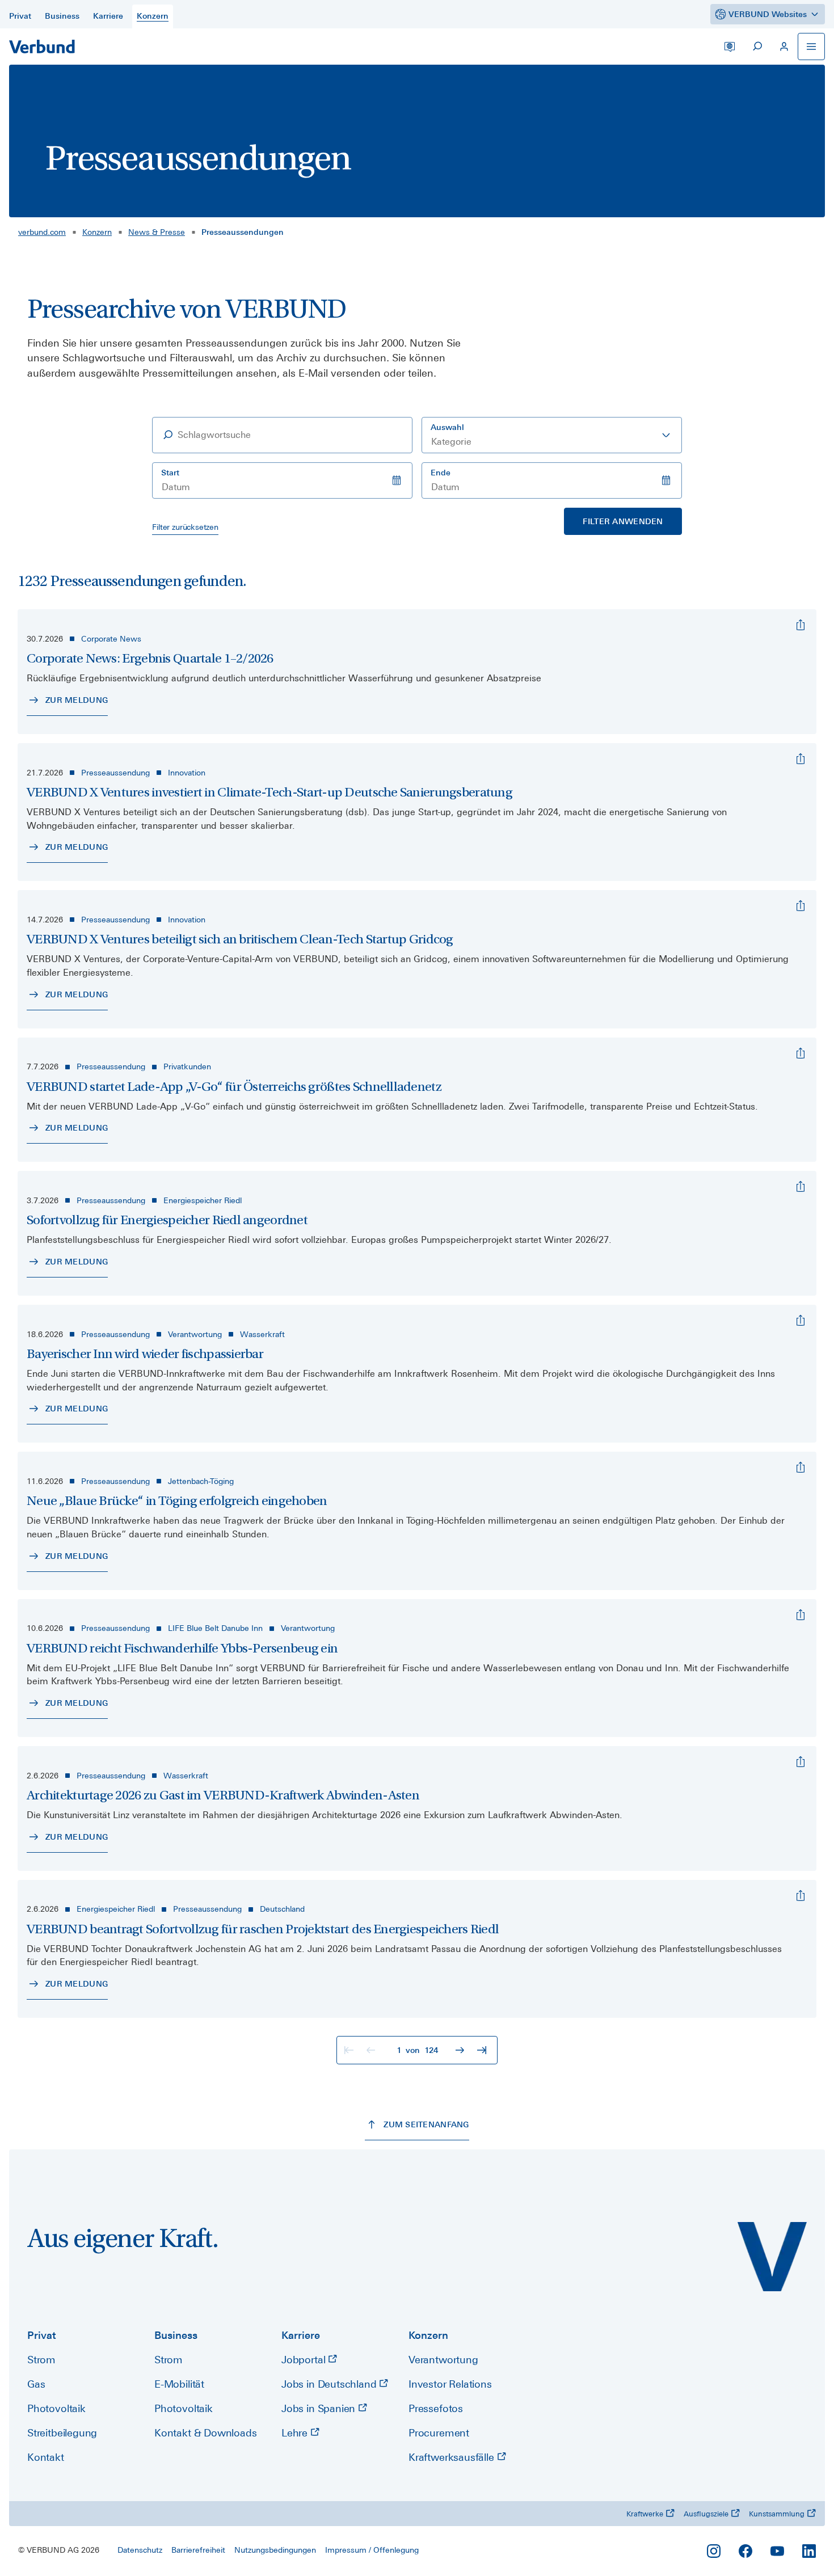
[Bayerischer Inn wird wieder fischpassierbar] (801, 1321)
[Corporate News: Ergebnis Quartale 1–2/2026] (801, 625)
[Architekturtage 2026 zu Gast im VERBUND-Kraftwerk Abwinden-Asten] (801, 1762)
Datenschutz (140, 2550)
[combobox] (552, 435)
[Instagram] (714, 2551)
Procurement (439, 2433)
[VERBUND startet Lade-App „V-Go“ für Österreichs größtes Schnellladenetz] (801, 1053)
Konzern (97, 232)
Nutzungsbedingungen (275, 2550)
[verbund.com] (772, 2257)
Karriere (301, 2335)
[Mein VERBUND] (784, 47)
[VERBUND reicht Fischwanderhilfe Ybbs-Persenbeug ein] (801, 1615)
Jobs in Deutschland (330, 2384)
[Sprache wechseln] (730, 47)
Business (176, 2335)
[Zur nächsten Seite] (461, 2050)
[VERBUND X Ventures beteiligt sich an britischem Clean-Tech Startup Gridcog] (801, 906)
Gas (36, 2384)
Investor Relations (450, 2384)
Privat (42, 2335)
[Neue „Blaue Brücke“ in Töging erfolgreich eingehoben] (801, 1468)
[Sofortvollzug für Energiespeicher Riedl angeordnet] (801, 1187)
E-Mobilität (179, 2384)
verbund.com (42, 232)
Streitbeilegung (62, 2433)
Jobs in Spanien (320, 2408)
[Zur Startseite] (42, 47)
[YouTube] (777, 2551)
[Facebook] (745, 2551)
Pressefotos (436, 2408)
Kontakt (46, 2457)
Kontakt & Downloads (206, 2433)
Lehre (296, 2433)
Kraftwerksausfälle (453, 2457)
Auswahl (447, 427)
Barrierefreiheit (198, 2550)
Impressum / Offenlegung (372, 2550)
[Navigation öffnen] (811, 47)
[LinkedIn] (809, 2551)
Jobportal (305, 2360)
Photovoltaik (56, 2408)
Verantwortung (443, 2360)
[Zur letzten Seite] (483, 2050)
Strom (41, 2360)
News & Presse (157, 232)
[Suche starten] (757, 47)
